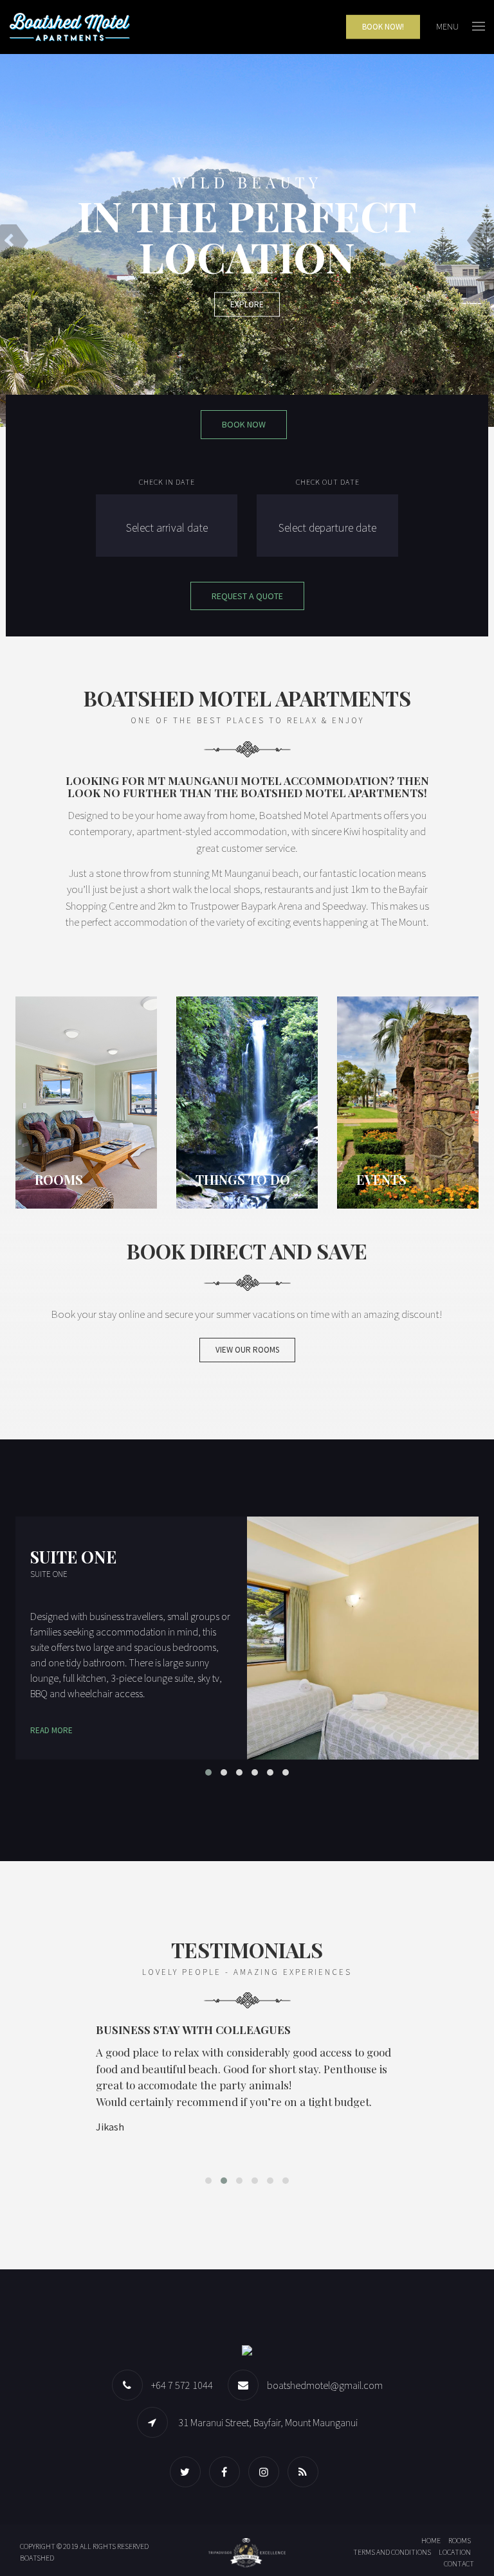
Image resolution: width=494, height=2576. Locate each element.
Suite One (73, 1556)
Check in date (167, 482)
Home (431, 2540)
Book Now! (383, 27)
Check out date (328, 482)
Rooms (460, 2540)
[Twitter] (188, 2472)
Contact (459, 2563)
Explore (247, 304)
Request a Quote (247, 596)
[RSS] (306, 2472)
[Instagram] (267, 2472)
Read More (51, 1730)
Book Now (244, 424)
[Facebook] (228, 2472)
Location (455, 2552)
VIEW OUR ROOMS (247, 1350)
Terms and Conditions (392, 2552)
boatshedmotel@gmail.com (325, 2385)
